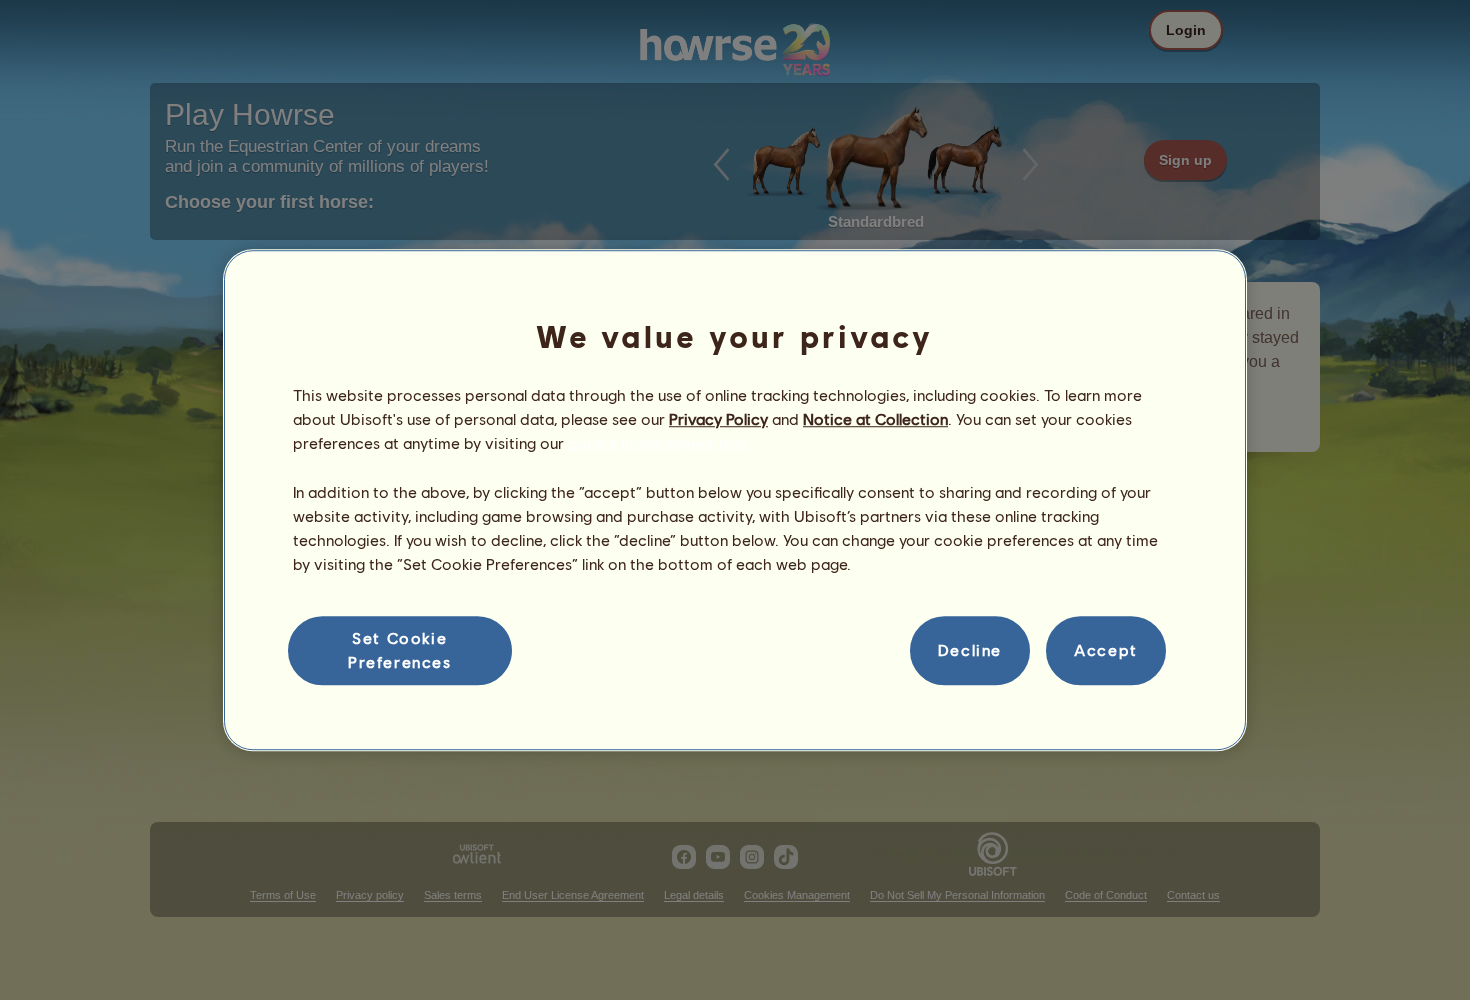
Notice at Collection (875, 418)
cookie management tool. (659, 443)
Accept (1106, 650)
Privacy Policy (718, 418)
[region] (735, 500)
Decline (970, 650)
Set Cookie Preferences (400, 649)
